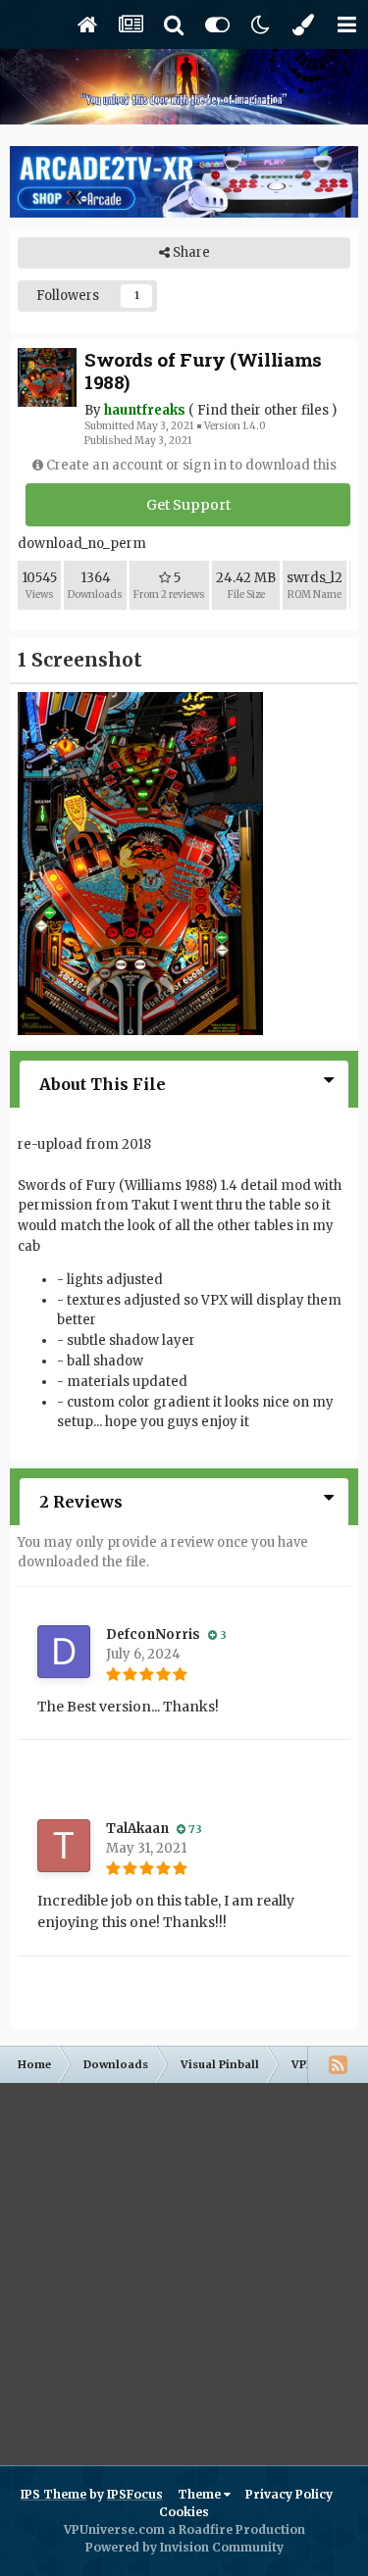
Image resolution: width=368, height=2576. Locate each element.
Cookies (184, 2512)
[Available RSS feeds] (338, 2064)
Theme (201, 2494)
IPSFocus (135, 2494)
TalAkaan (137, 1829)
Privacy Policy (289, 2494)
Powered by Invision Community (184, 2547)
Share (190, 252)
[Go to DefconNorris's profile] (64, 1652)
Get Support (188, 505)
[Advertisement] (184, 2267)
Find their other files (263, 410)
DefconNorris (153, 1635)
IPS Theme (53, 2494)
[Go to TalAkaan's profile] (64, 1846)
